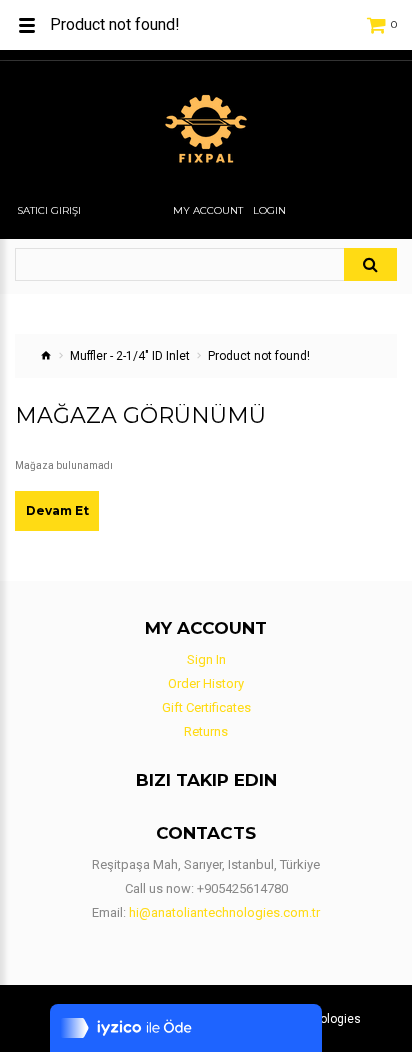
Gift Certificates (206, 707)
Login (269, 211)
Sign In (206, 659)
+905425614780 (242, 888)
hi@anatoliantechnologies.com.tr (224, 912)
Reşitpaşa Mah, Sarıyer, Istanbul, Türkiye (206, 864)
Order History (206, 683)
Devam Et (57, 510)
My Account (208, 211)
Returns (206, 731)
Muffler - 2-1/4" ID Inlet (130, 356)
